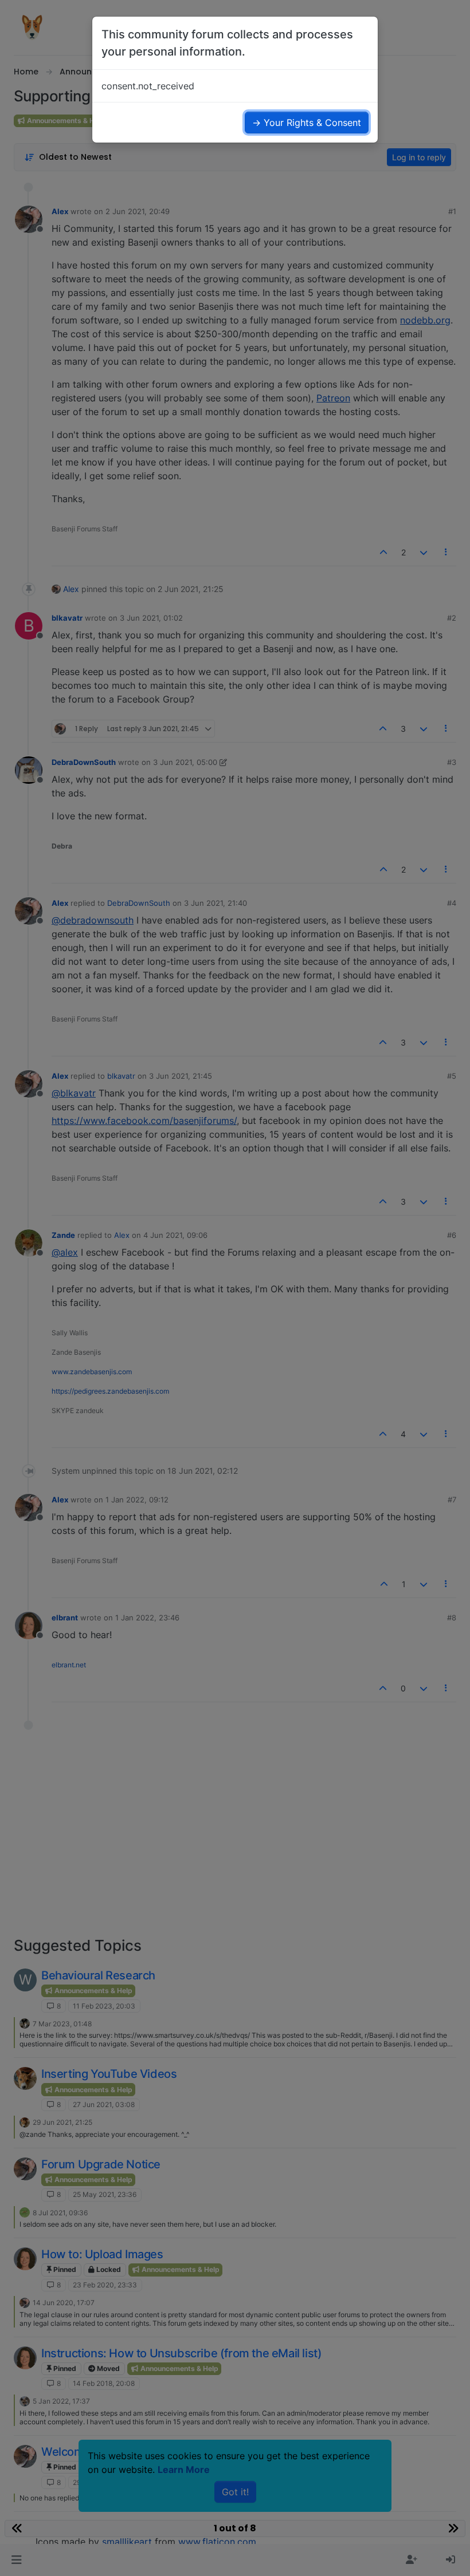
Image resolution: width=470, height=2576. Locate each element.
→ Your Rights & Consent (307, 123)
